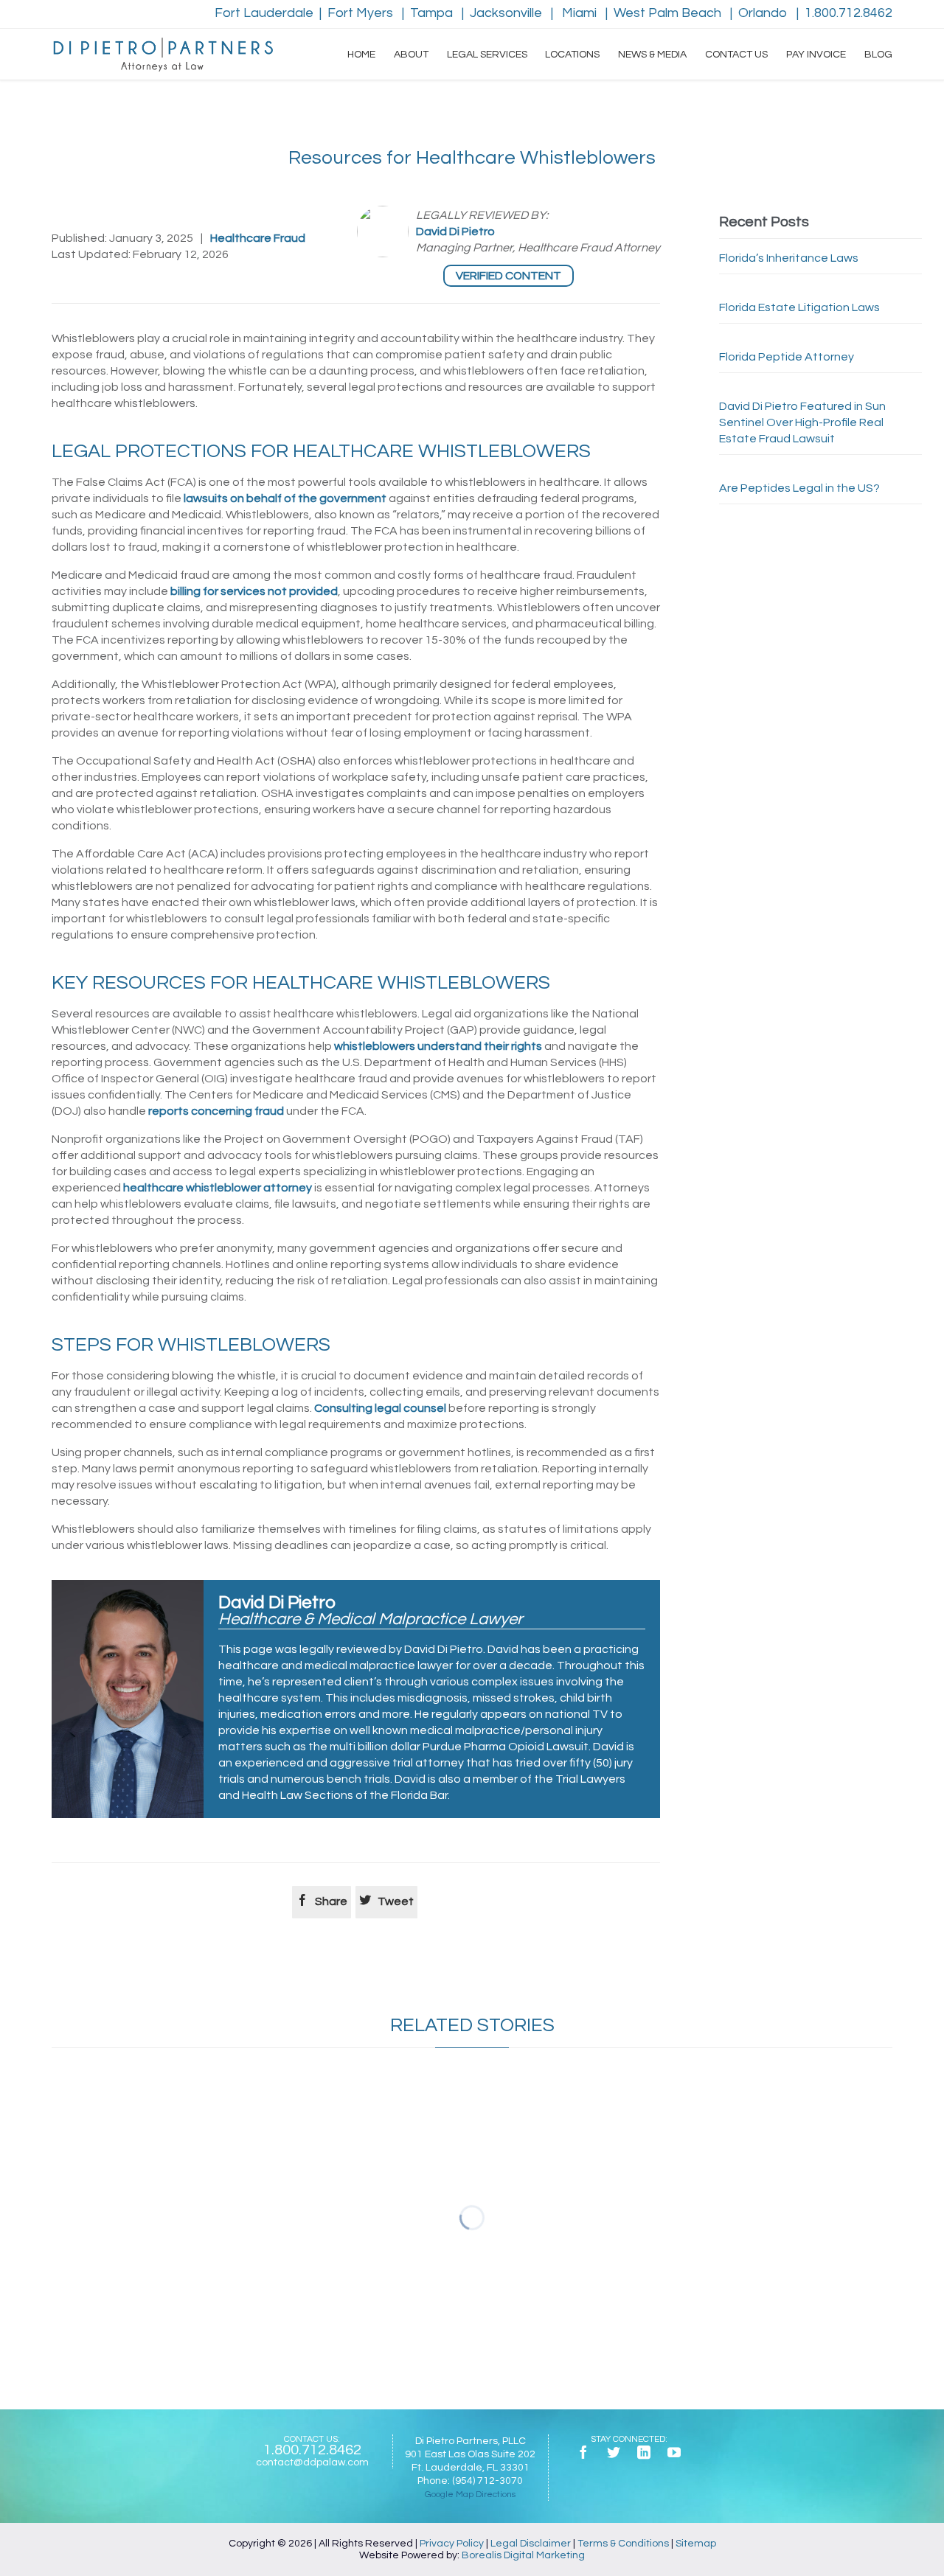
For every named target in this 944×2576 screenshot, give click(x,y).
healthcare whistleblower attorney (218, 1188)
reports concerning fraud (216, 1111)
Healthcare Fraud (258, 238)
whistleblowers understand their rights (438, 1046)
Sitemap (696, 2544)
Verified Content (509, 276)
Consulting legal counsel (380, 1408)
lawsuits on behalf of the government (285, 498)
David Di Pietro (455, 232)
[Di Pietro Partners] (162, 55)
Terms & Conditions (623, 2544)
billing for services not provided (254, 591)
